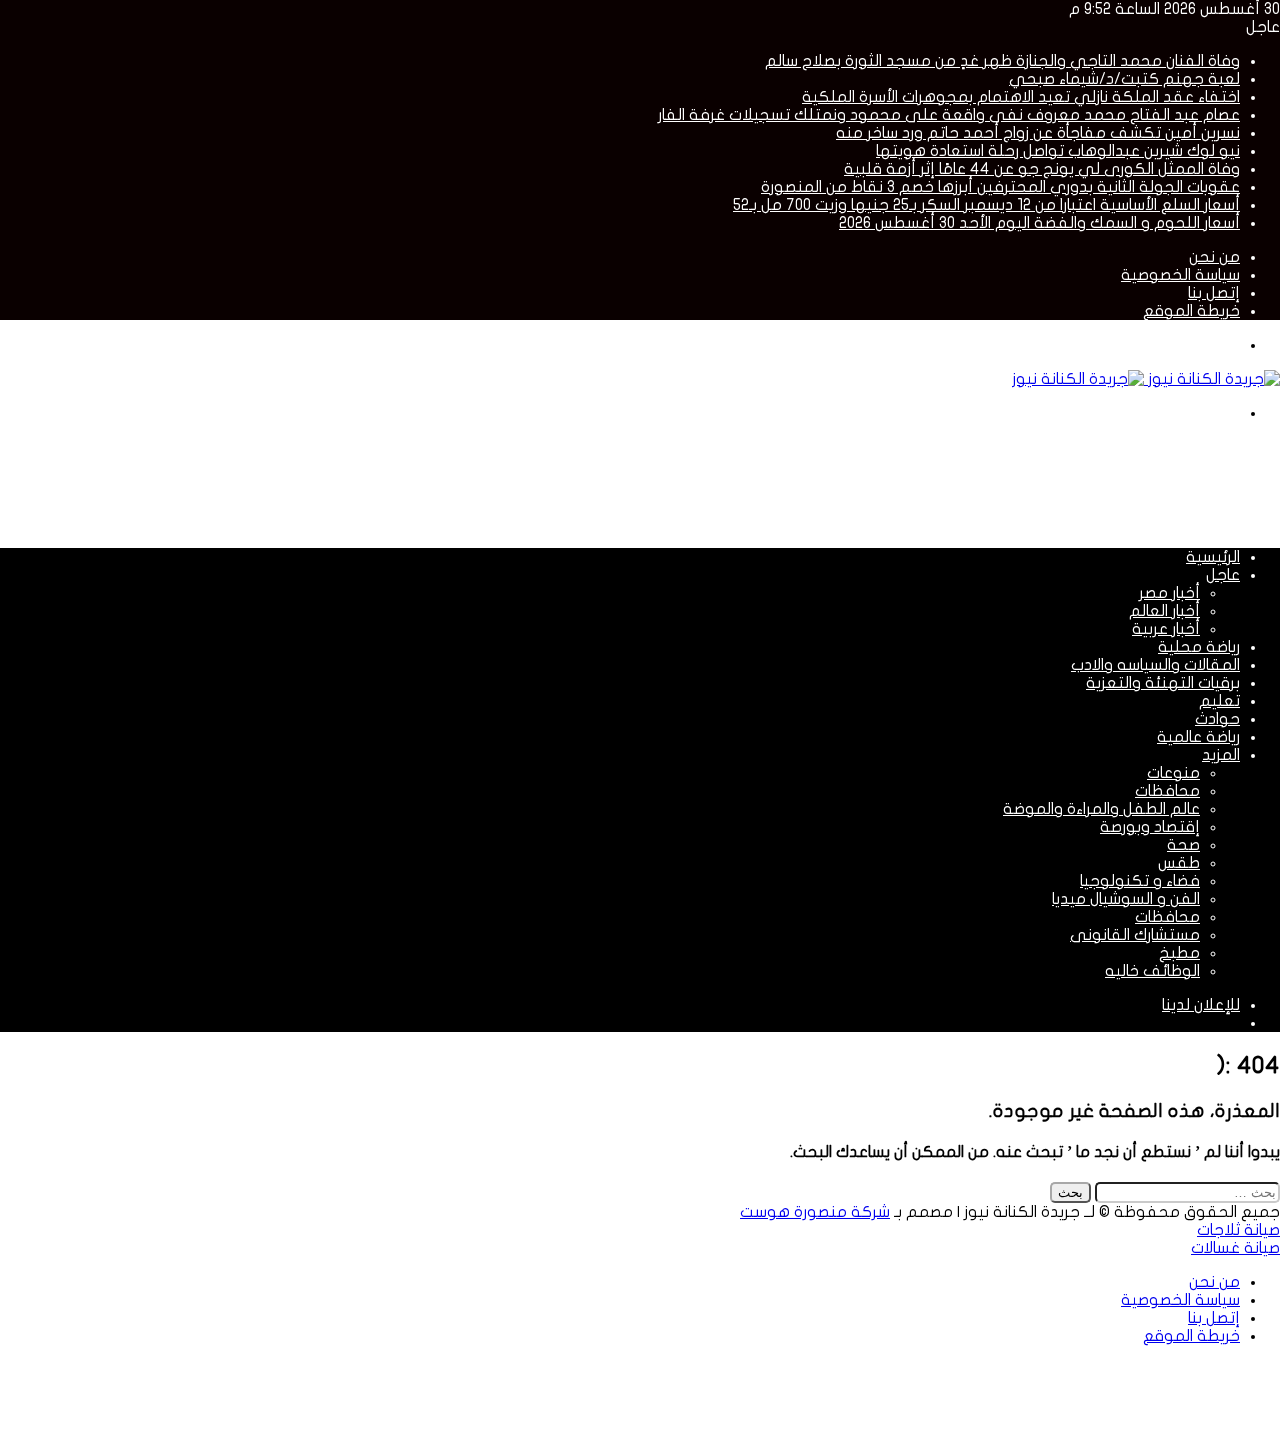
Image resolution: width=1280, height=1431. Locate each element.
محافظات (1167, 791)
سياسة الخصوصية (1180, 275)
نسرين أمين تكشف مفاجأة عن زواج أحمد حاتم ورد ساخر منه (1038, 133)
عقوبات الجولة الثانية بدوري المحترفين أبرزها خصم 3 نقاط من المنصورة (1000, 187)
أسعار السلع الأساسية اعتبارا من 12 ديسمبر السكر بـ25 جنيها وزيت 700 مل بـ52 (986, 205)
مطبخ (1179, 953)
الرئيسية (1213, 557)
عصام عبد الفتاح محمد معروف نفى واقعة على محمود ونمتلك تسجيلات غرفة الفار (949, 115)
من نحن (1214, 257)
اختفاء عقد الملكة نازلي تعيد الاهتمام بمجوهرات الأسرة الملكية (1021, 97)
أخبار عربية (1166, 629)
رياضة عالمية (1198, 737)
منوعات (1173, 773)
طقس (1179, 863)
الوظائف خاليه (1152, 971)
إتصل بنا (1214, 293)
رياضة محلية (1199, 647)
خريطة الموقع (1191, 311)
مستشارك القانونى (1135, 935)
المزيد (1221, 755)
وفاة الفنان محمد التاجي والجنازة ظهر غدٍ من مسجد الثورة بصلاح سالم (1002, 61)
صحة (1183, 845)
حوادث (1217, 719)
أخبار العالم (1164, 611)
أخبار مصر (1169, 593)
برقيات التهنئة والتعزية (1163, 683)
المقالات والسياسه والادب (1155, 665)
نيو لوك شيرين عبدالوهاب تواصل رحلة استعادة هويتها (1058, 151)
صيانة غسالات (1235, 1248)
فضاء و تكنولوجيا (1140, 881)
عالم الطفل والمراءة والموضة (1101, 809)
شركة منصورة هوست (815, 1212)
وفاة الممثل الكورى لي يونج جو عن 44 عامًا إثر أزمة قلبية (1042, 169)
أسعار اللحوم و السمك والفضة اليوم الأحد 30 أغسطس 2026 (1039, 223)
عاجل (1223, 575)
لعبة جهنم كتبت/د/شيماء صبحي (1124, 79)
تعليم (1219, 701)
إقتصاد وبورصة (1150, 827)
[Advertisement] (916, 483)
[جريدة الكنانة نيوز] (1146, 379)
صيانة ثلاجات (1238, 1230)
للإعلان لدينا (1201, 1005)
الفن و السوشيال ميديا (1126, 899)
